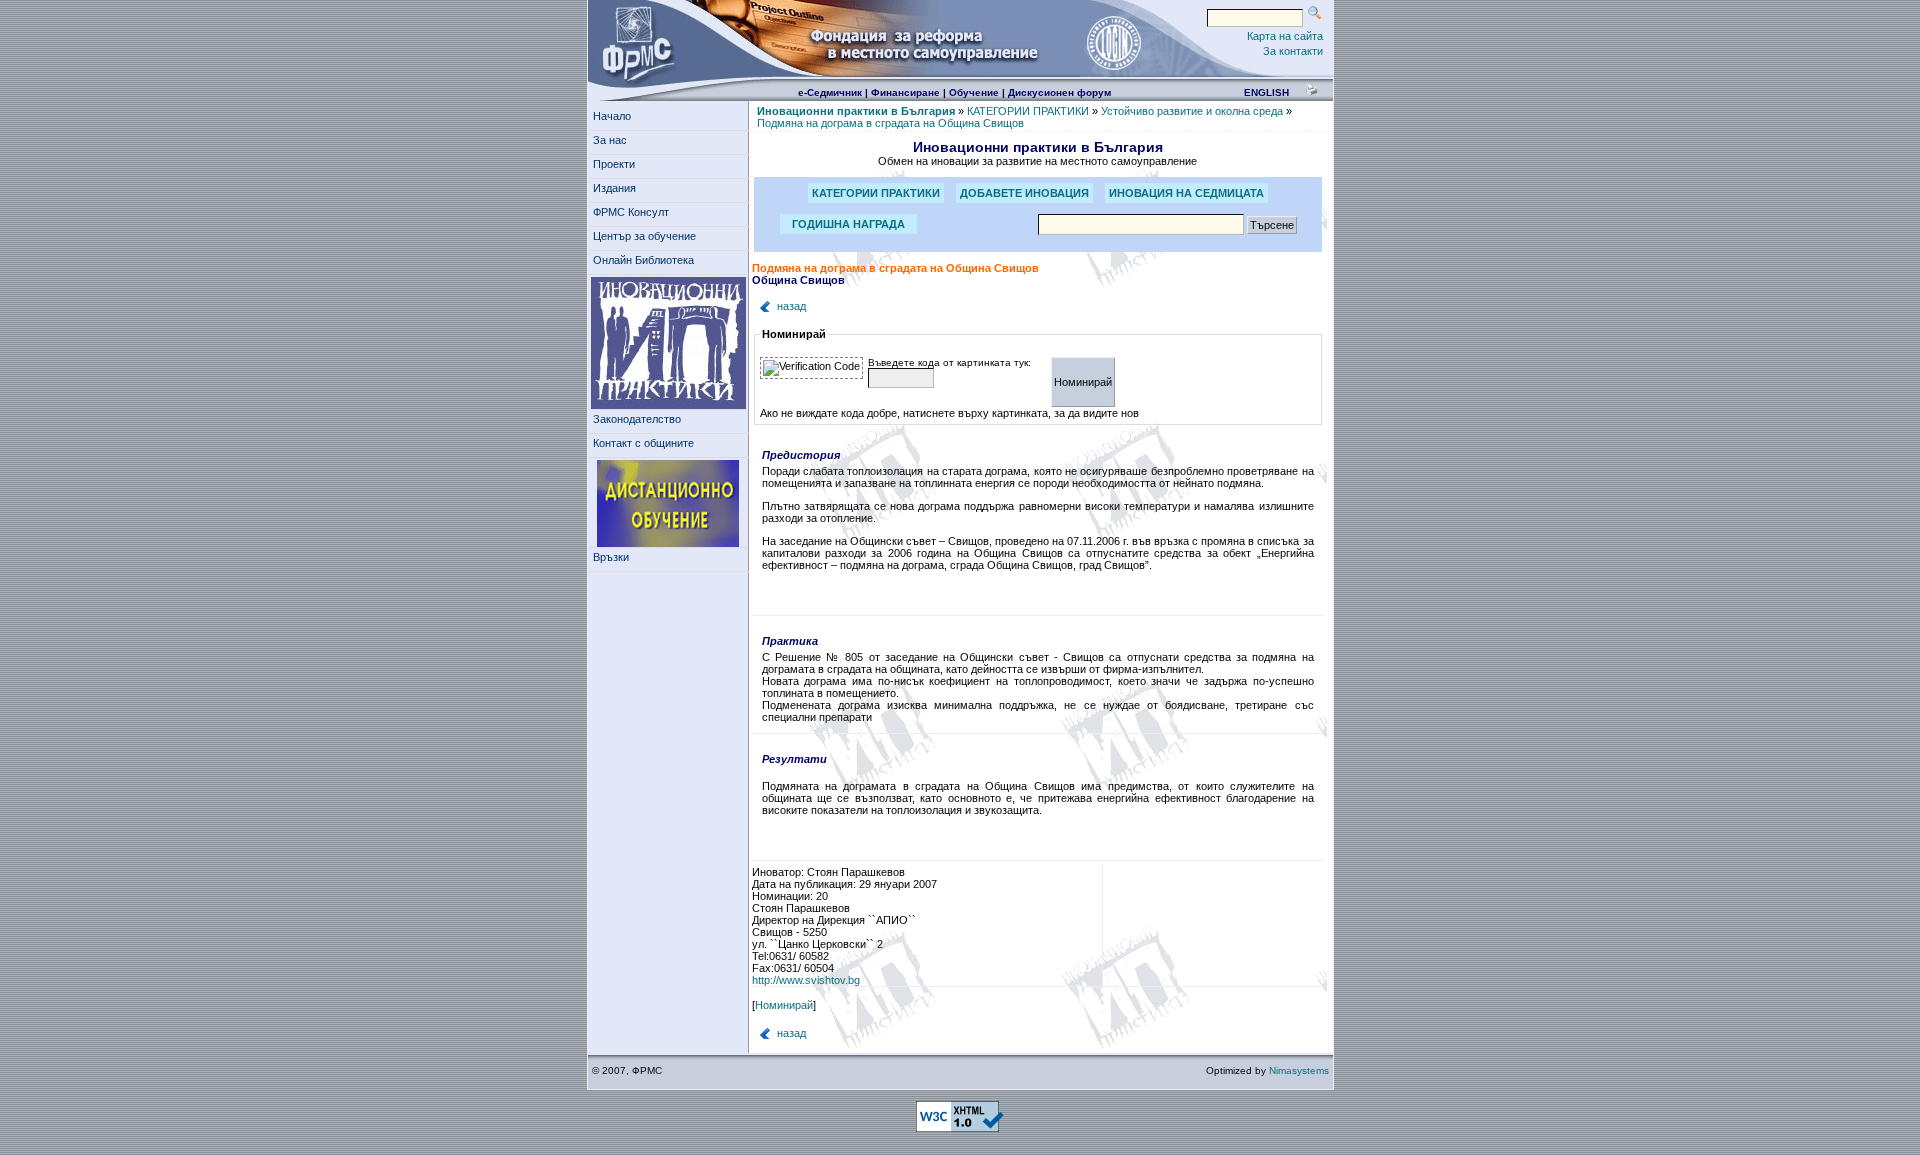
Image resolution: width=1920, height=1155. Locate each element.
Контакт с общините (643, 443)
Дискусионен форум (1059, 92)
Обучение (974, 92)
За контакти (1293, 51)
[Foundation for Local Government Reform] (634, 42)
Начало (612, 116)
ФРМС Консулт (631, 212)
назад (791, 306)
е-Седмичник (830, 92)
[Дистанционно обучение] (668, 504)
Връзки (611, 557)
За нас (610, 140)
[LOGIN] (1113, 42)
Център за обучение (644, 236)
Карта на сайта (1285, 36)
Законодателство (637, 419)
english (1266, 92)
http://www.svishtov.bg (806, 980)
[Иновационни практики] (668, 343)
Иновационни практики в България (856, 111)
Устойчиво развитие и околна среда (1192, 111)
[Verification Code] (811, 368)
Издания (614, 188)
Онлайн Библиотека (643, 260)
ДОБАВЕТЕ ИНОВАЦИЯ (1024, 193)
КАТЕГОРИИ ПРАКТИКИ (1028, 111)
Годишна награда (848, 224)
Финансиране (905, 92)
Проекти (614, 164)
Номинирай (784, 1005)
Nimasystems (1299, 1070)
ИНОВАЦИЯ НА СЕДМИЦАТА (1186, 193)
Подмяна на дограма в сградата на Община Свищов (890, 123)
